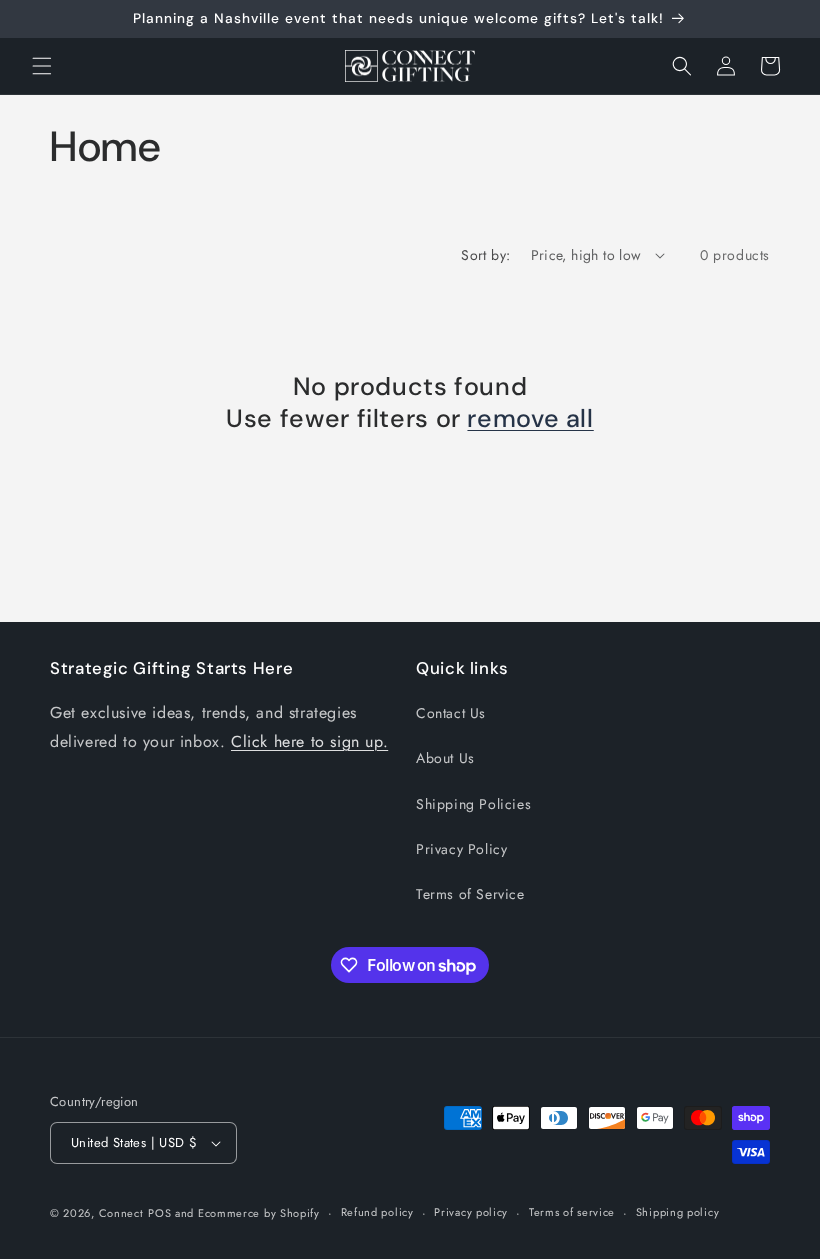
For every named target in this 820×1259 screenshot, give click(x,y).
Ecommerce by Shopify (259, 1213)
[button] (42, 66)
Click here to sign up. (309, 741)
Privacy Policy (461, 849)
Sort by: (485, 255)
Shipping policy (678, 1212)
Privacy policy (471, 1212)
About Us (445, 758)
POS (159, 1213)
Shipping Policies (473, 804)
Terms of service (572, 1212)
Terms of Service (470, 894)
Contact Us (451, 713)
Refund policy (377, 1212)
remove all (530, 419)
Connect (121, 1213)
